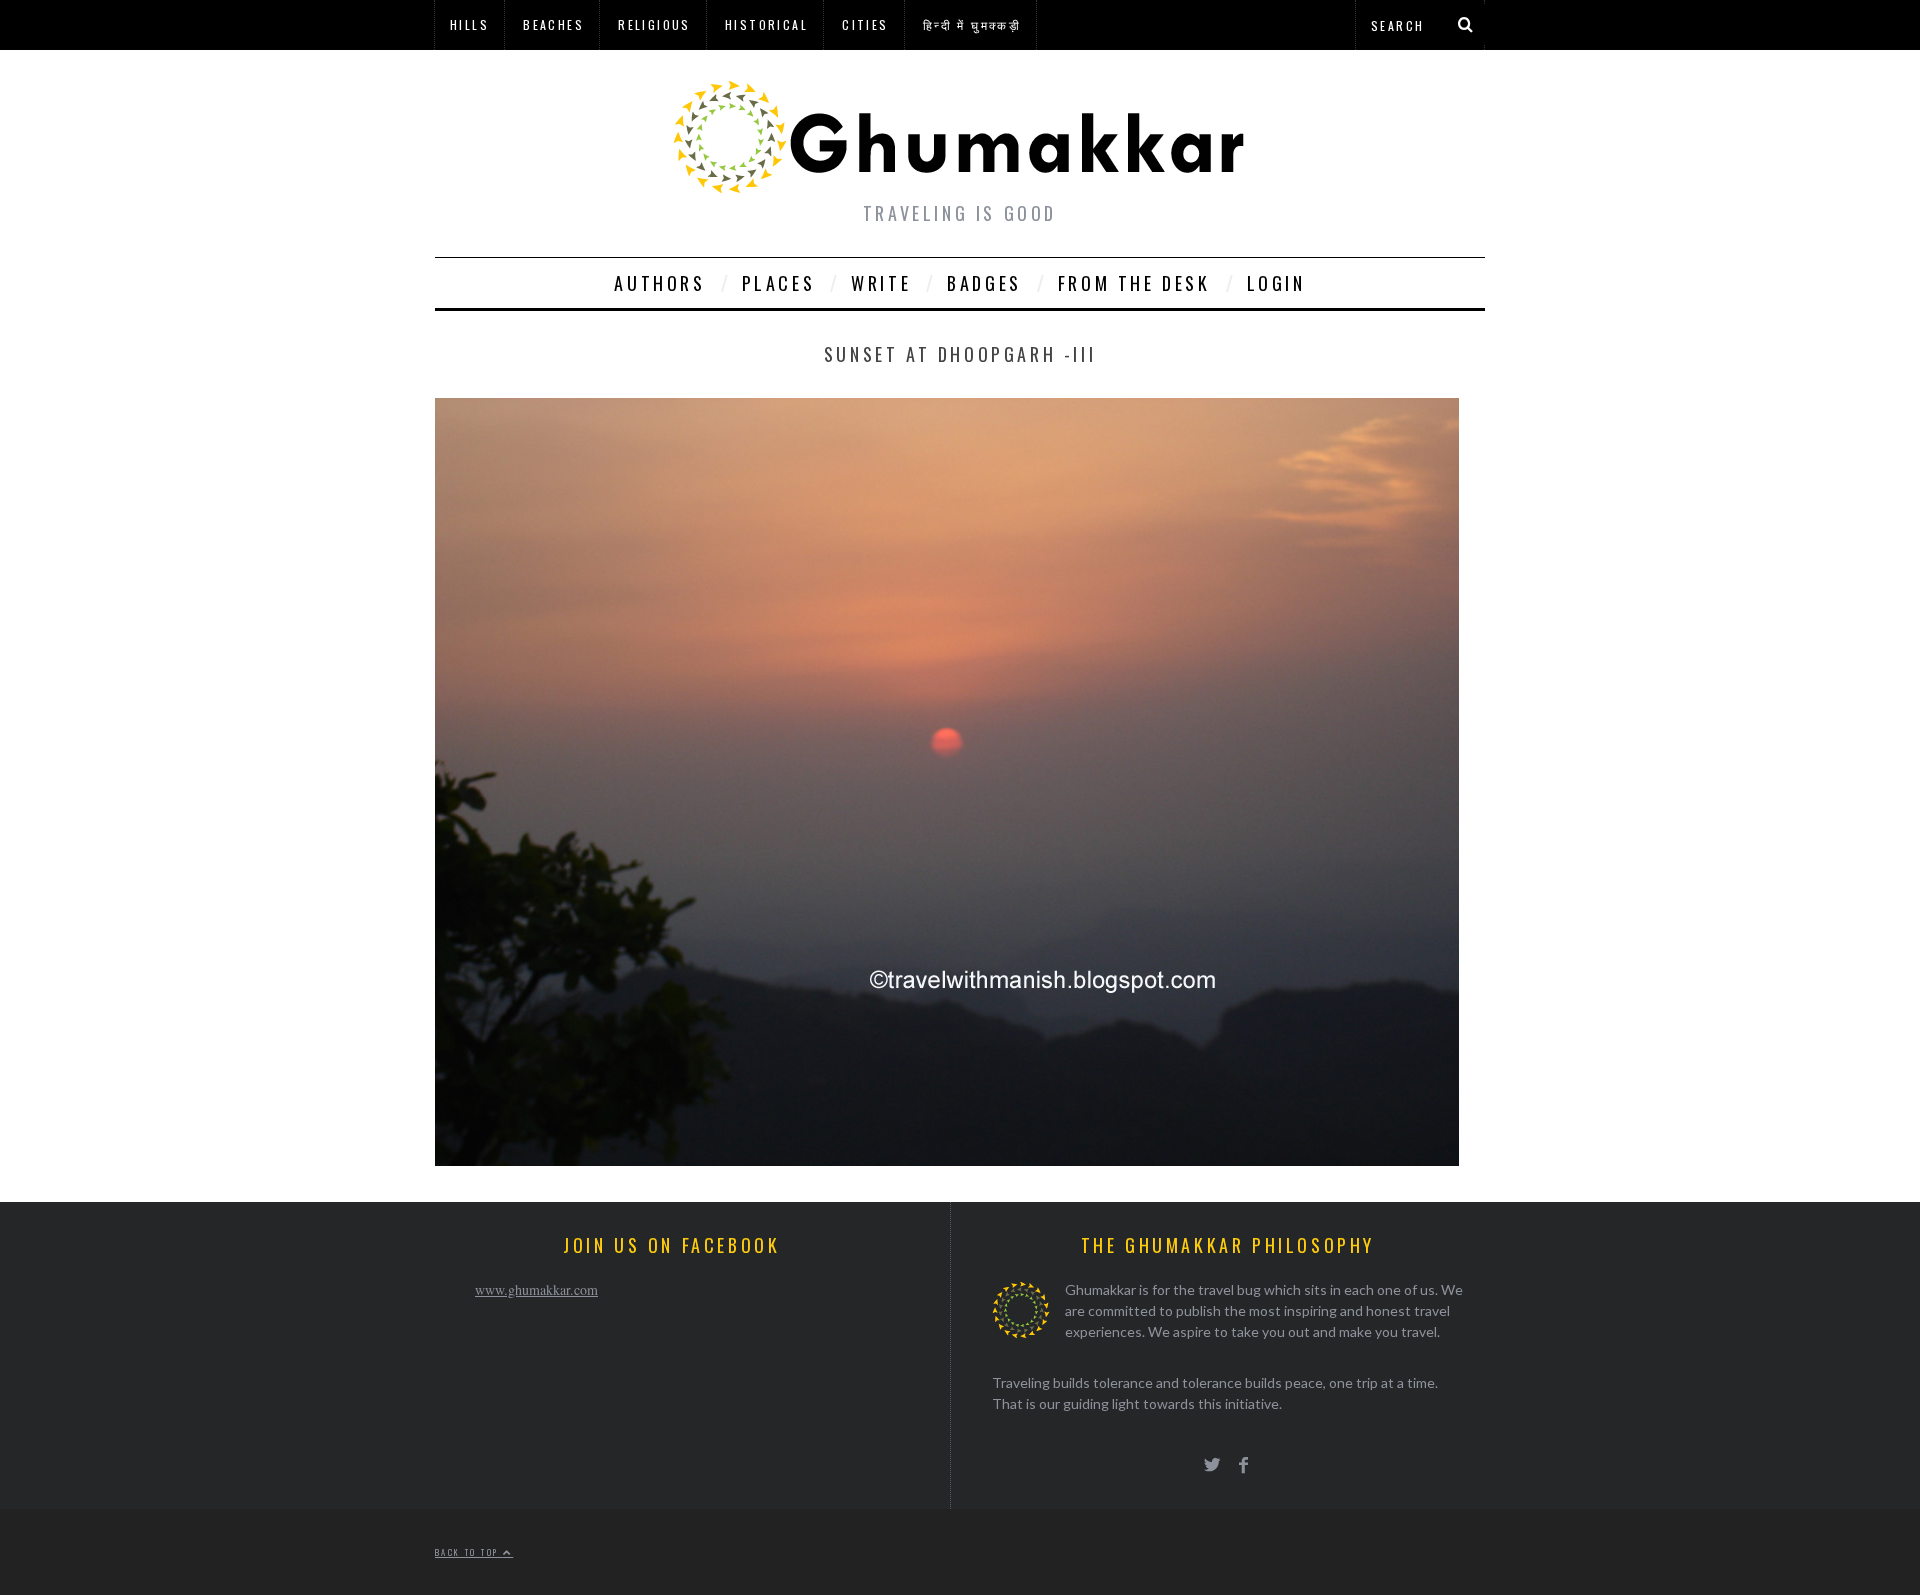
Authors (659, 283)
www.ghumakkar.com (536, 1289)
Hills (469, 24)
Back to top (469, 1552)
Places (779, 283)
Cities (865, 24)
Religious (654, 24)
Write (881, 283)
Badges (984, 283)
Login (1276, 283)
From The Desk (1134, 283)
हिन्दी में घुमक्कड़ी (972, 24)
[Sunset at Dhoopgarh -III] (947, 1159)
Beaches (553, 24)
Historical (766, 24)
